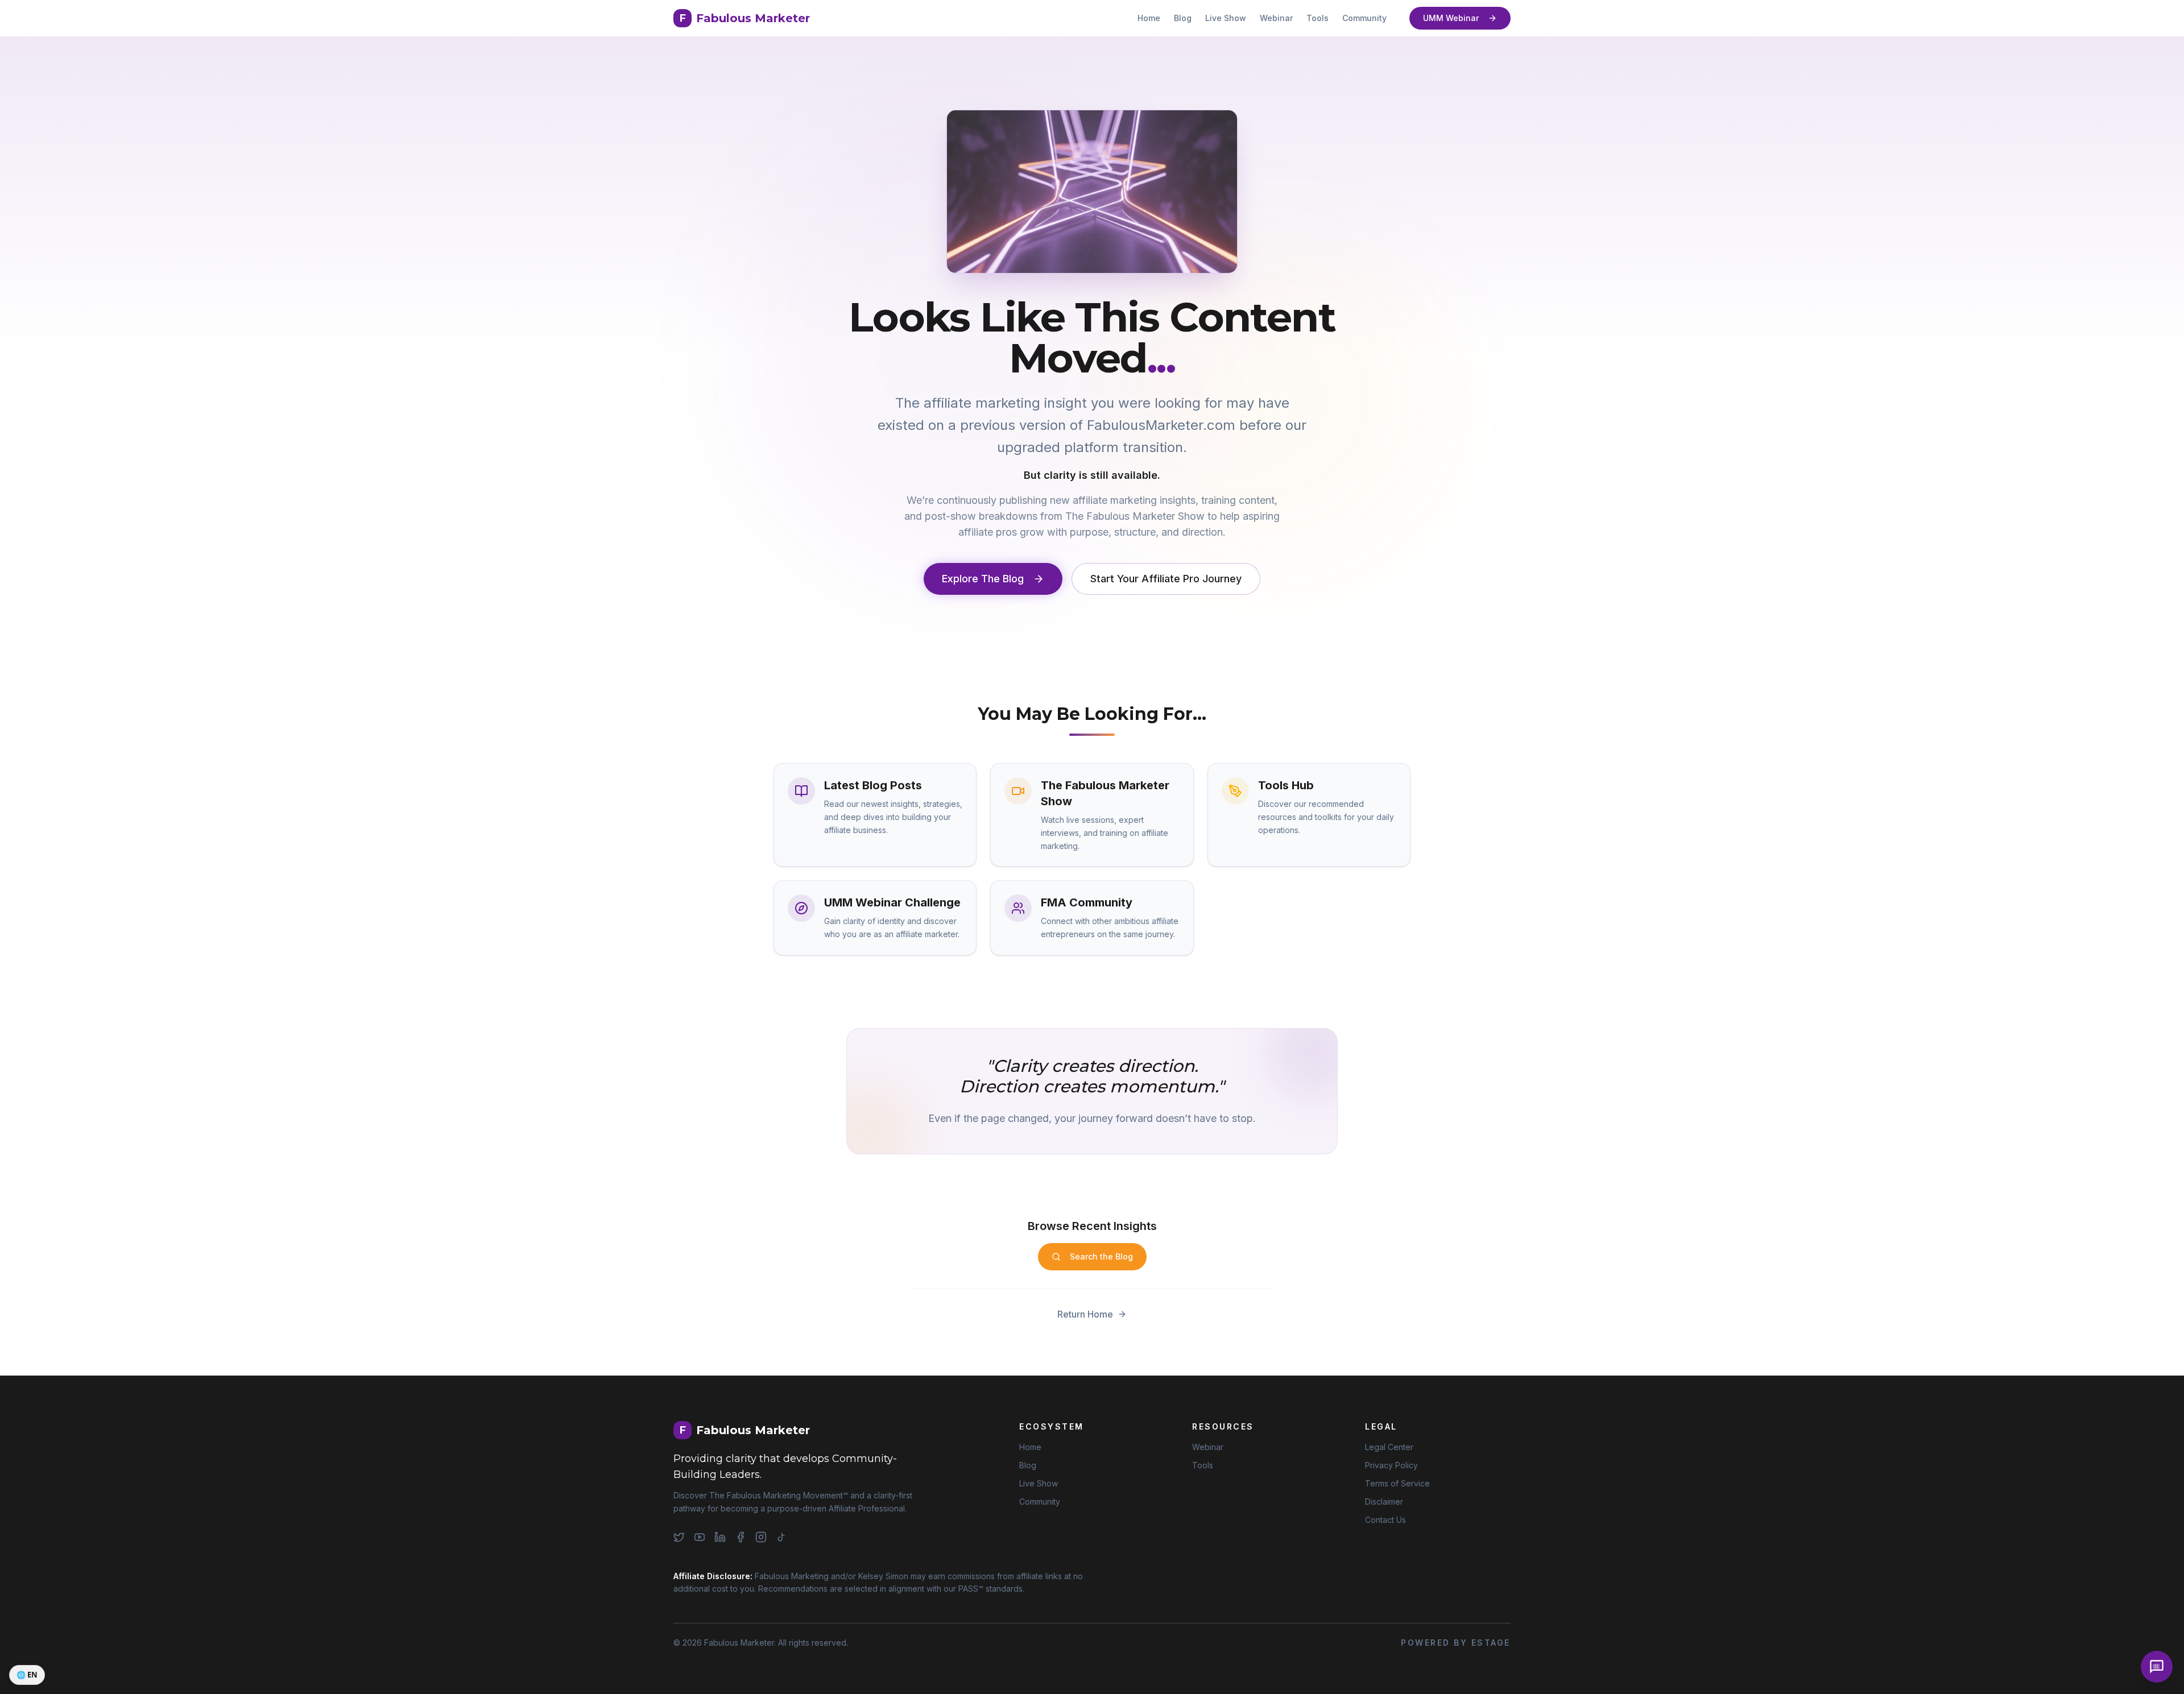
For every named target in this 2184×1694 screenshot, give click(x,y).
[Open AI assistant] (2157, 1667)
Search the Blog (1101, 1256)
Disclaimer (1384, 1502)
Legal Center (1389, 1447)
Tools (1318, 18)
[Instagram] (761, 1537)
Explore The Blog (983, 579)
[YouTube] (700, 1537)
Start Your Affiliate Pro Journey (1166, 579)
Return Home (1085, 1314)
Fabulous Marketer (745, 18)
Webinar (1276, 18)
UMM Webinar (1451, 18)
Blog (1183, 18)
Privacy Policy (1391, 1465)
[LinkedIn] (720, 1537)
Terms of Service (1397, 1483)
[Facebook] (741, 1537)
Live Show (1226, 18)
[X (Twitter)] (679, 1537)
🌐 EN (27, 1675)
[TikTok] (781, 1537)
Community (1364, 18)
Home (1149, 18)
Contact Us (1385, 1520)
